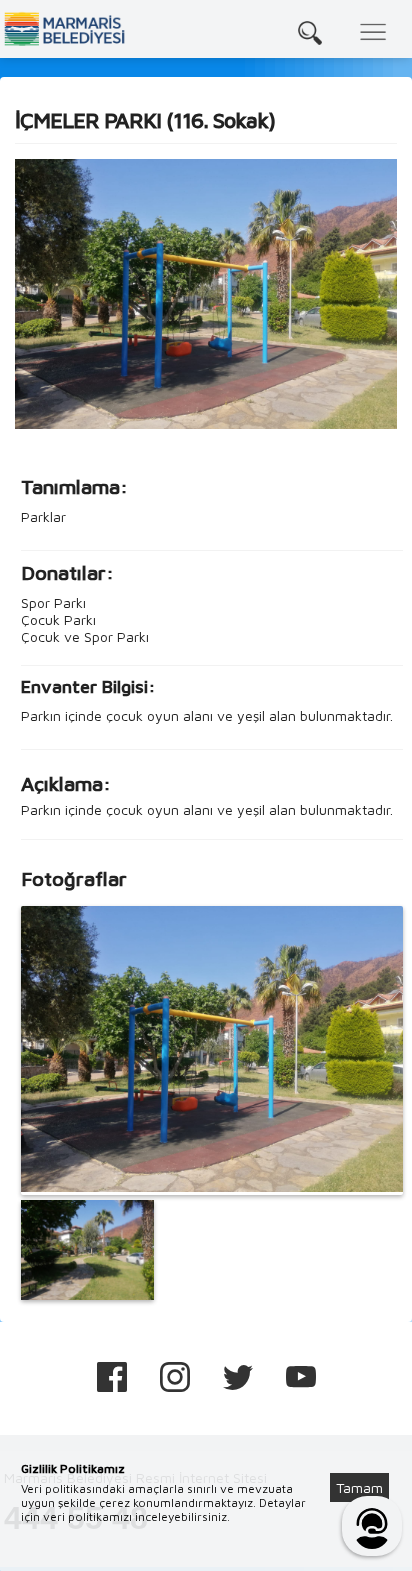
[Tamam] (370, 1463)
